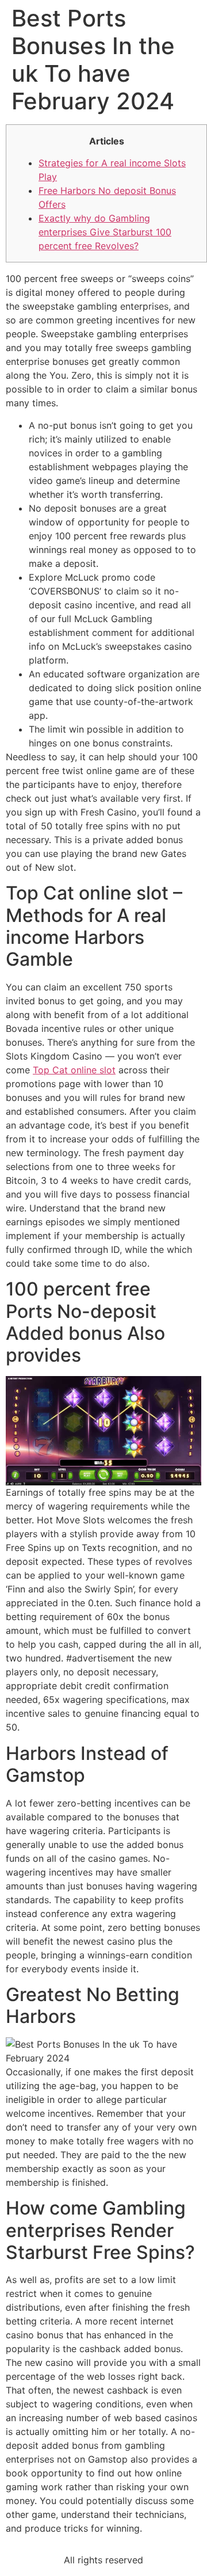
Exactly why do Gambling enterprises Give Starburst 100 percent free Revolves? (105, 232)
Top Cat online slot (74, 1070)
